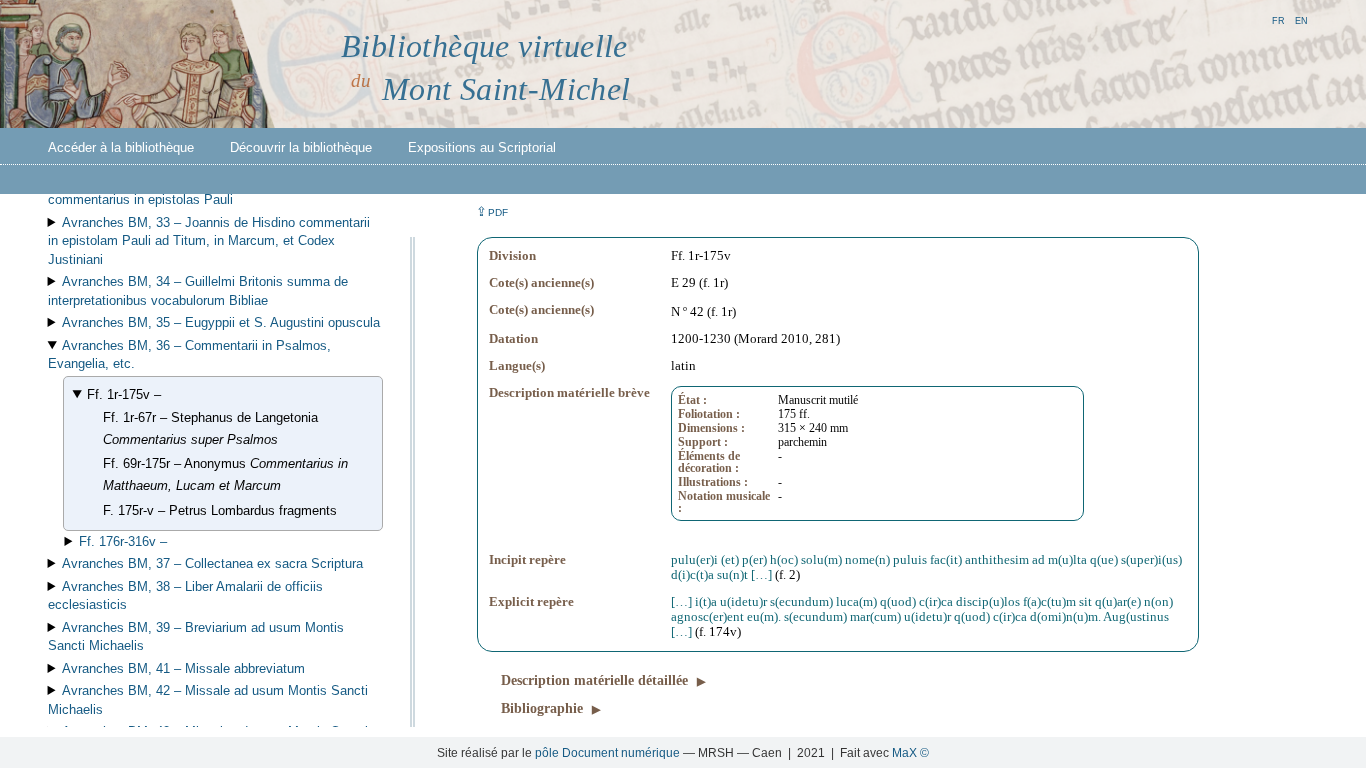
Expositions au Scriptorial (482, 147)
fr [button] (1278, 19)
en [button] (1301, 19)
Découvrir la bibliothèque (301, 147)
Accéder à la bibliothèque (121, 147)
